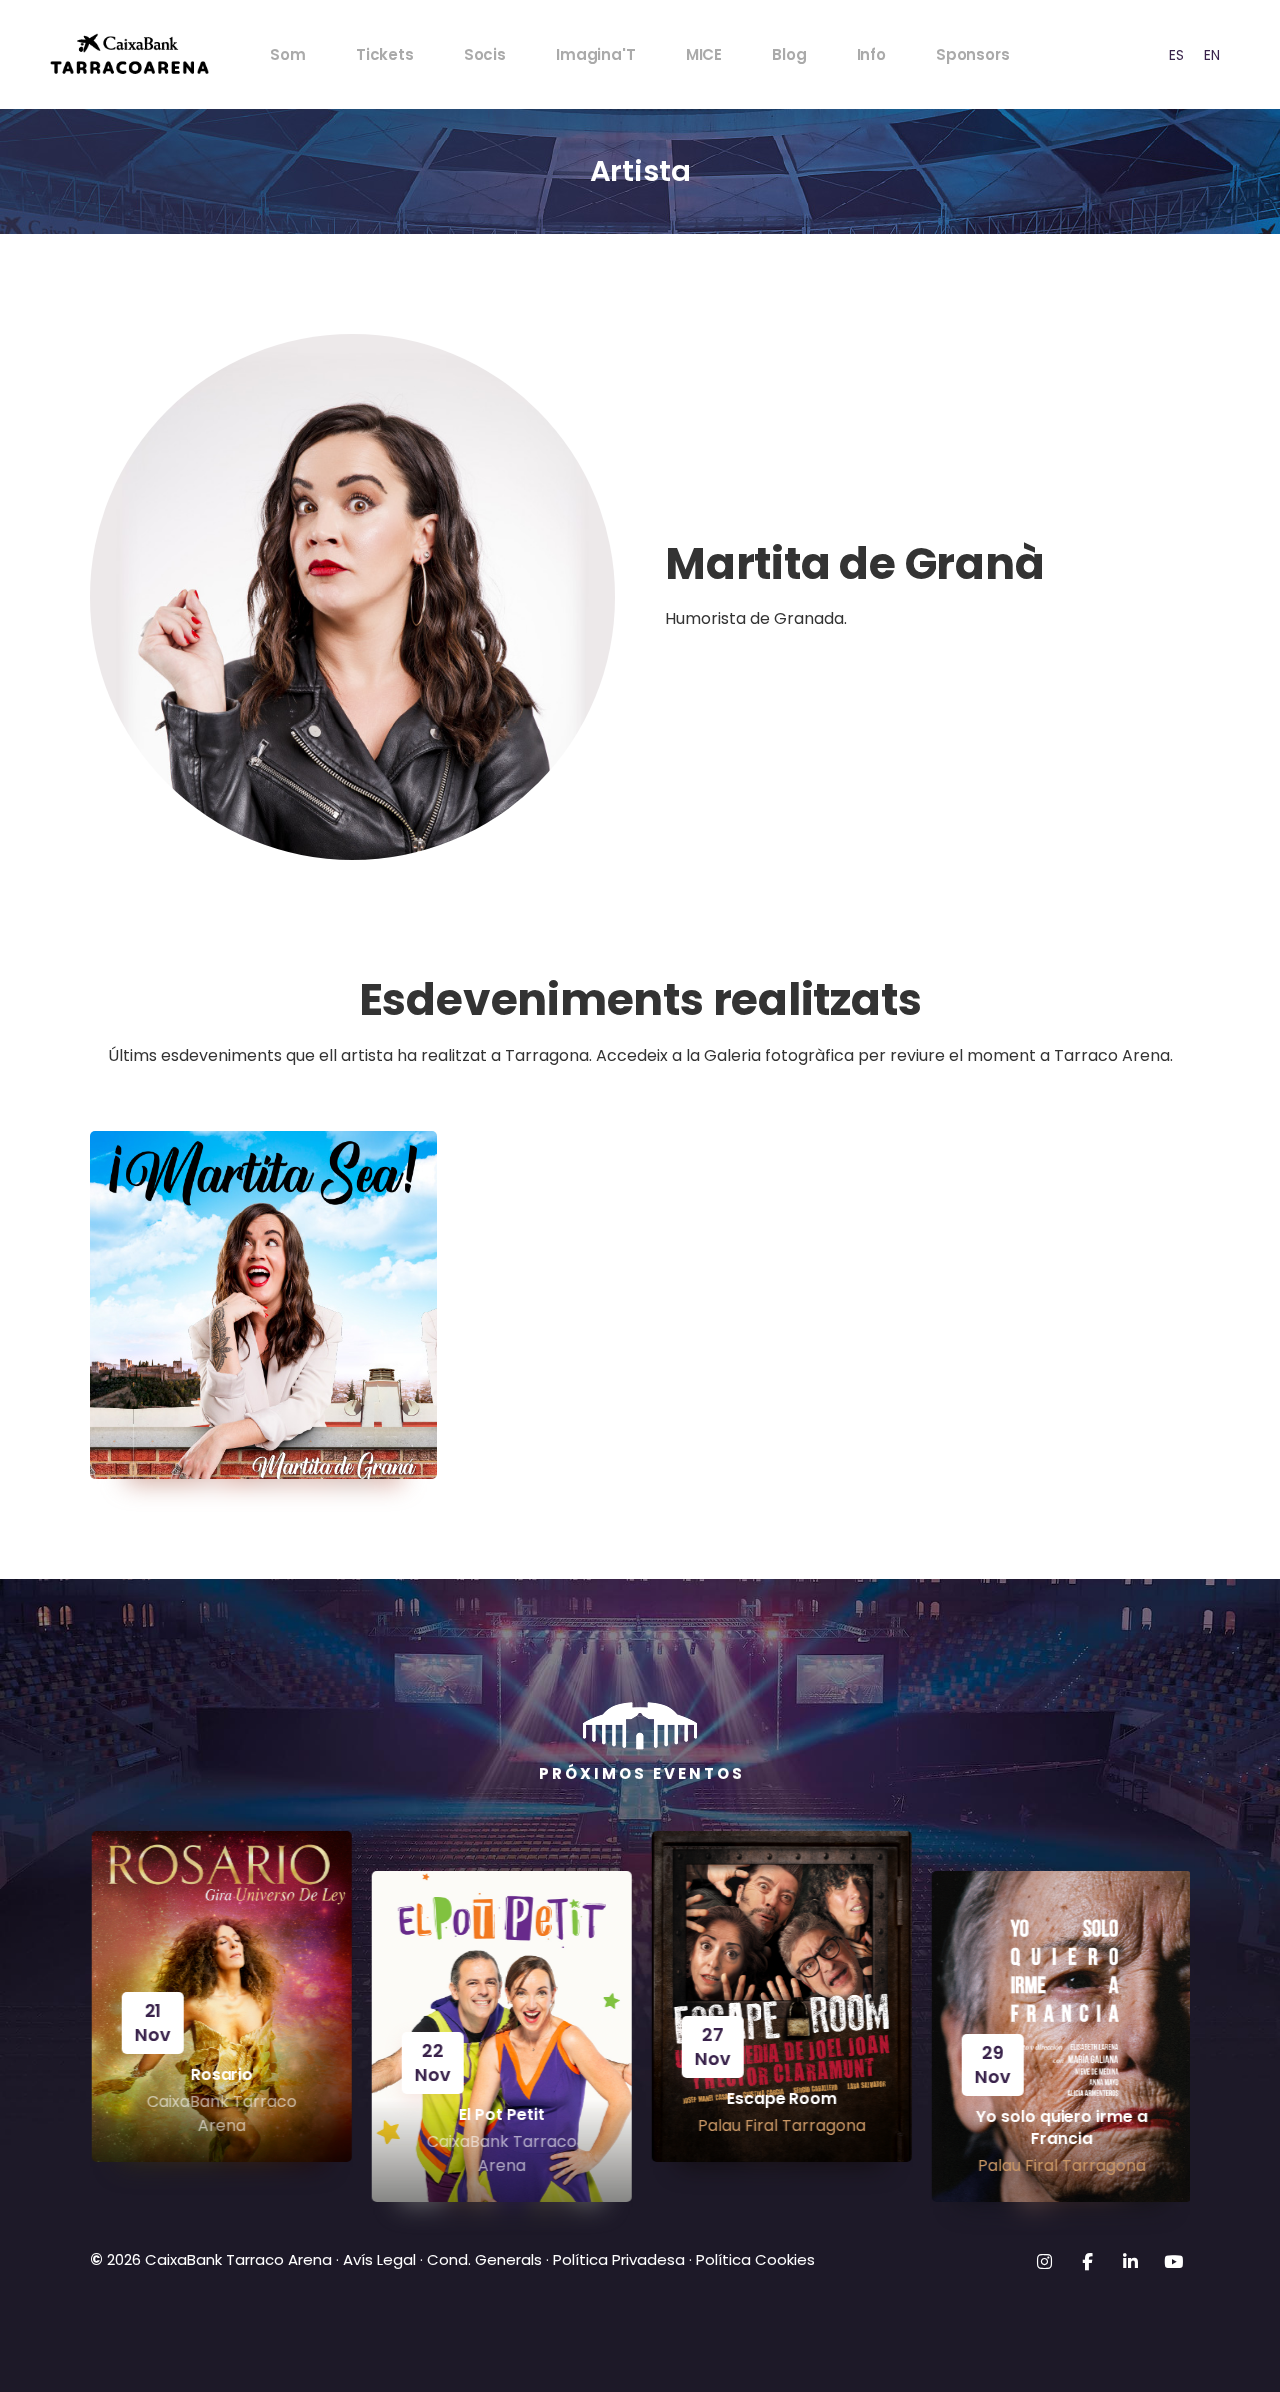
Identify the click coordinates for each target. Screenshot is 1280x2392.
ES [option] (1176, 55)
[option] (1176, 54)
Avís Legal (379, 2259)
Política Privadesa (619, 2259)
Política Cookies (755, 2259)
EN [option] (1212, 55)
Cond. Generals (484, 2259)
